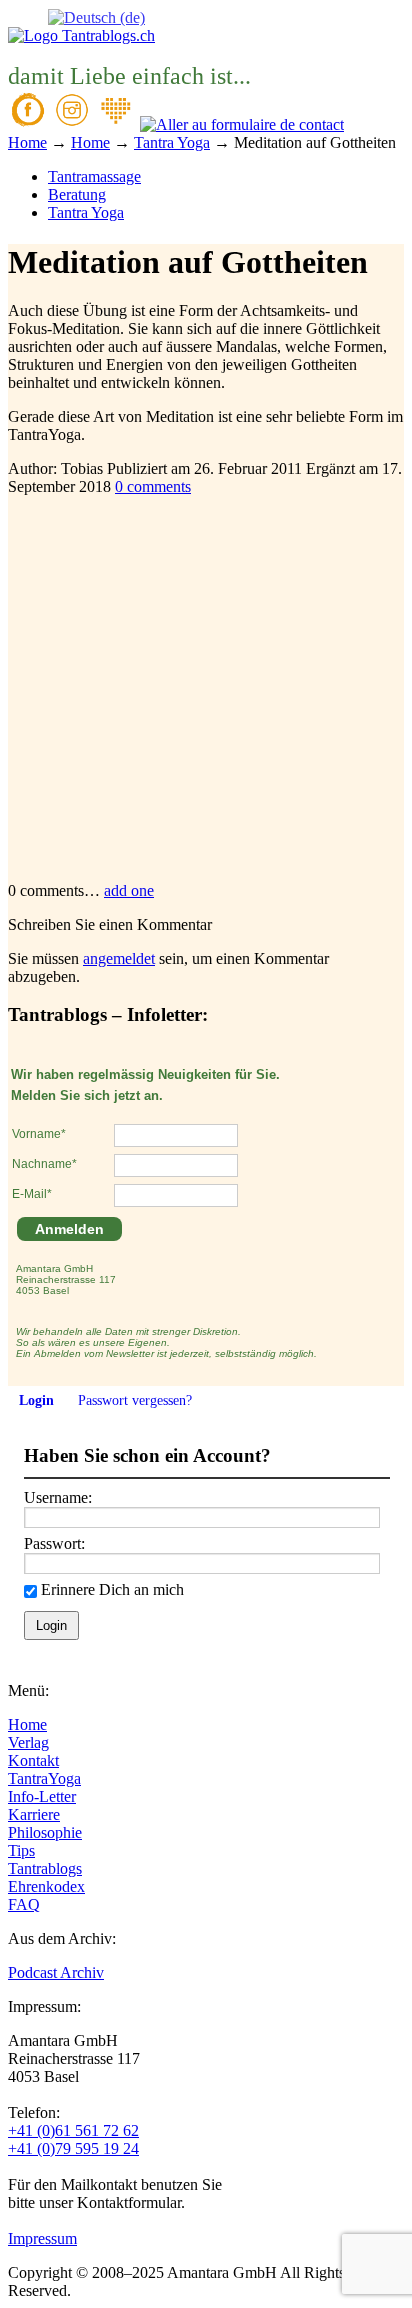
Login (36, 1400)
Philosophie (45, 1832)
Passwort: (54, 1543)
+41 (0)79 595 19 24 (73, 2148)
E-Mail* (32, 1194)
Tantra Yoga (86, 212)
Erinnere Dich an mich (112, 1589)
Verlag (28, 1742)
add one (129, 890)
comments (153, 486)
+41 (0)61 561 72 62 (73, 2130)
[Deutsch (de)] (96, 16)
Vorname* (39, 1134)
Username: (58, 1497)
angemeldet (119, 958)
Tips (21, 1850)
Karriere (34, 1814)
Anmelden (69, 1229)
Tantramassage (94, 176)
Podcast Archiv (56, 1972)
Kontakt (33, 1760)
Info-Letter (42, 1796)
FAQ (24, 1904)
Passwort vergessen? (135, 1400)
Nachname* (44, 1164)
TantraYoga (44, 1778)
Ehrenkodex (46, 1886)
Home (27, 1724)
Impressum (42, 2238)
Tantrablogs (45, 1868)
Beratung (77, 194)
